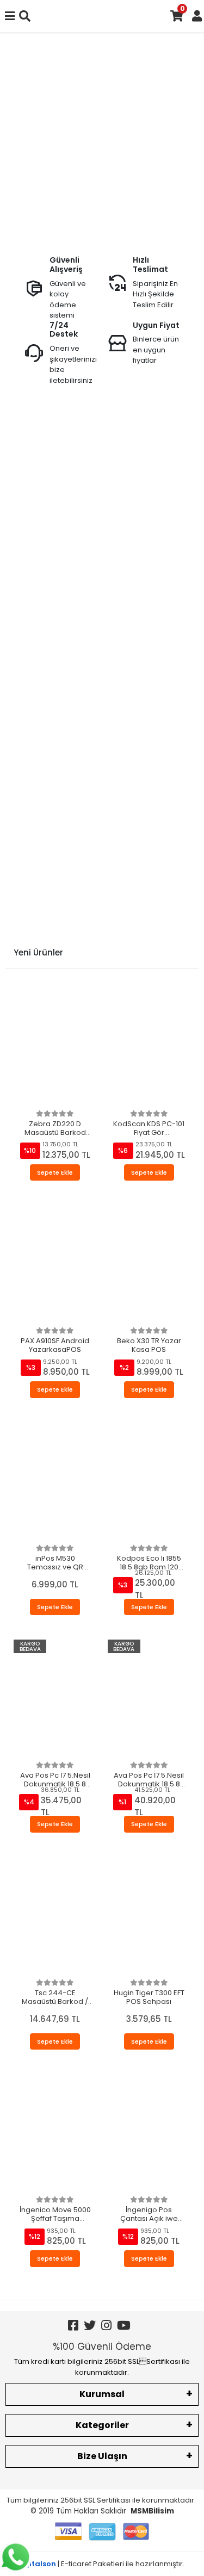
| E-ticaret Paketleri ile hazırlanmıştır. (102, 2564)
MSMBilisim (152, 2511)
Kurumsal (102, 2394)
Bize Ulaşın (102, 2456)
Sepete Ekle (55, 1172)
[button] (16, 140)
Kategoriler (102, 2425)
